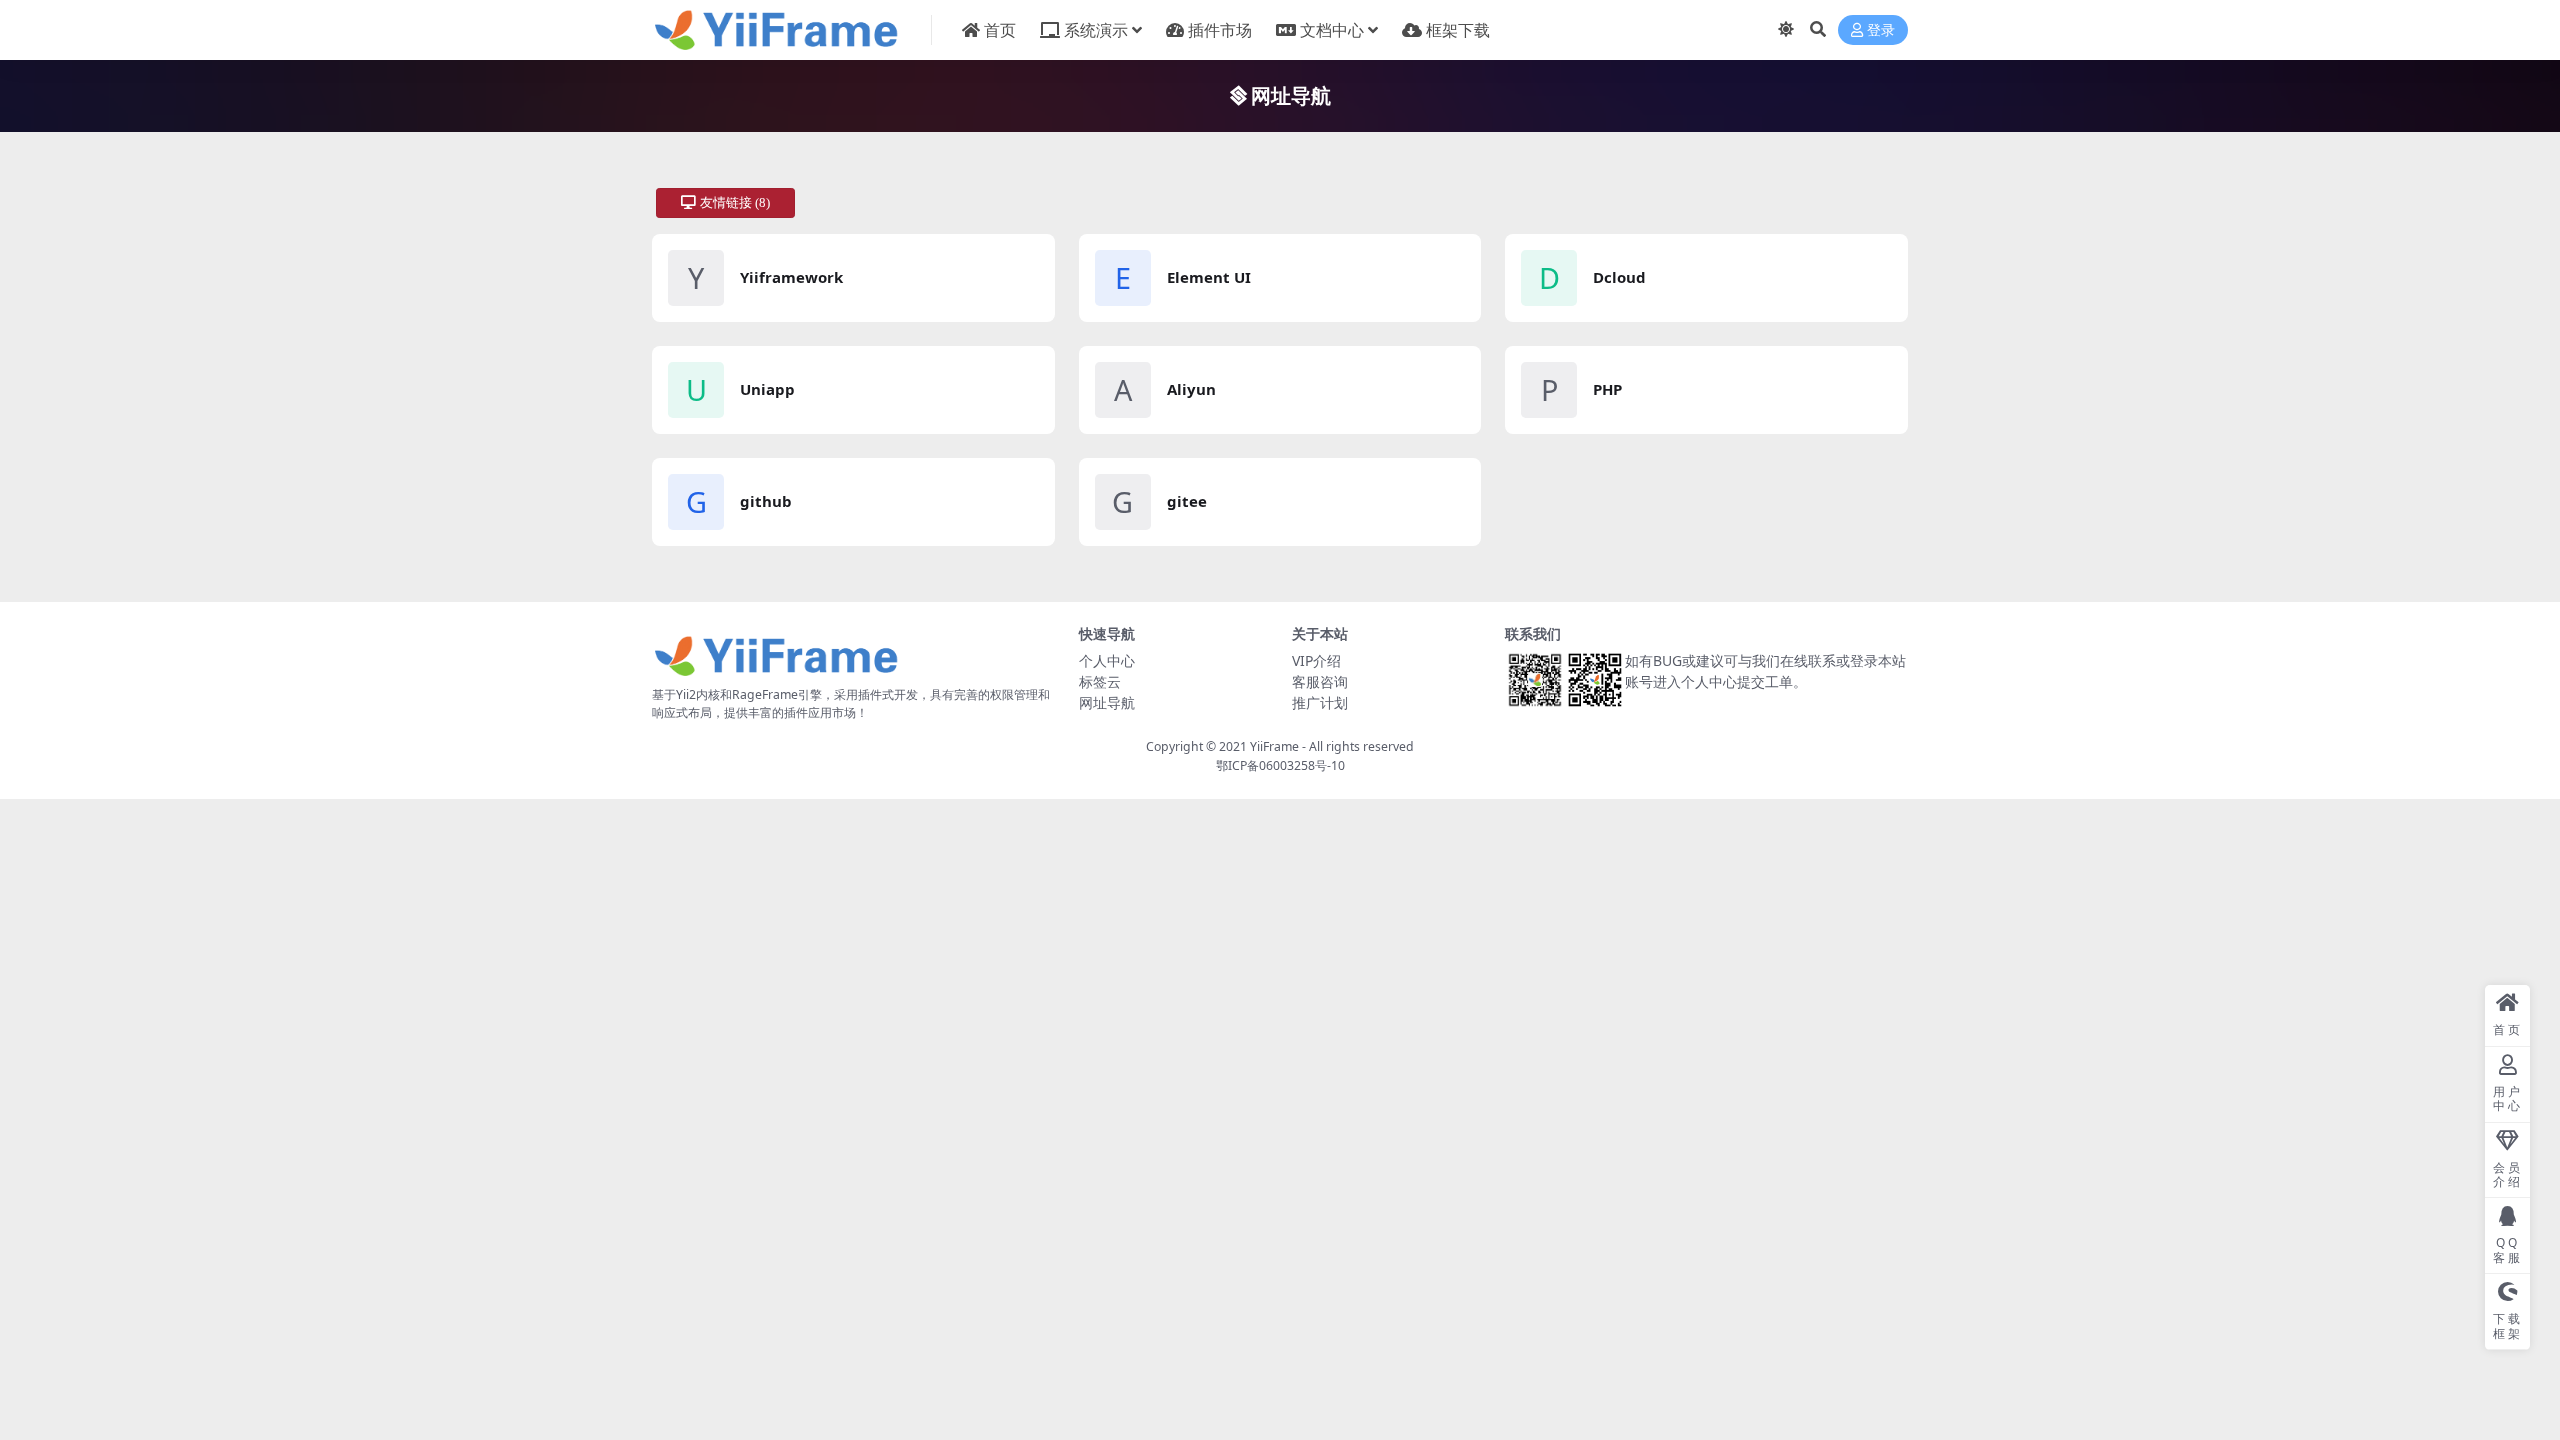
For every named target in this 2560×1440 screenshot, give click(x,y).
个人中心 (1107, 660)
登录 (1881, 30)
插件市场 (1220, 30)
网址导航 (1107, 702)
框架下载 (1458, 30)
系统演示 (1096, 30)
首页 (1000, 30)
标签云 (1100, 681)
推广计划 (1320, 702)
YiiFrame (1274, 746)
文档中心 (1332, 30)
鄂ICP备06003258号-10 (1280, 765)
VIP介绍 (1316, 660)
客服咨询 (1320, 681)
